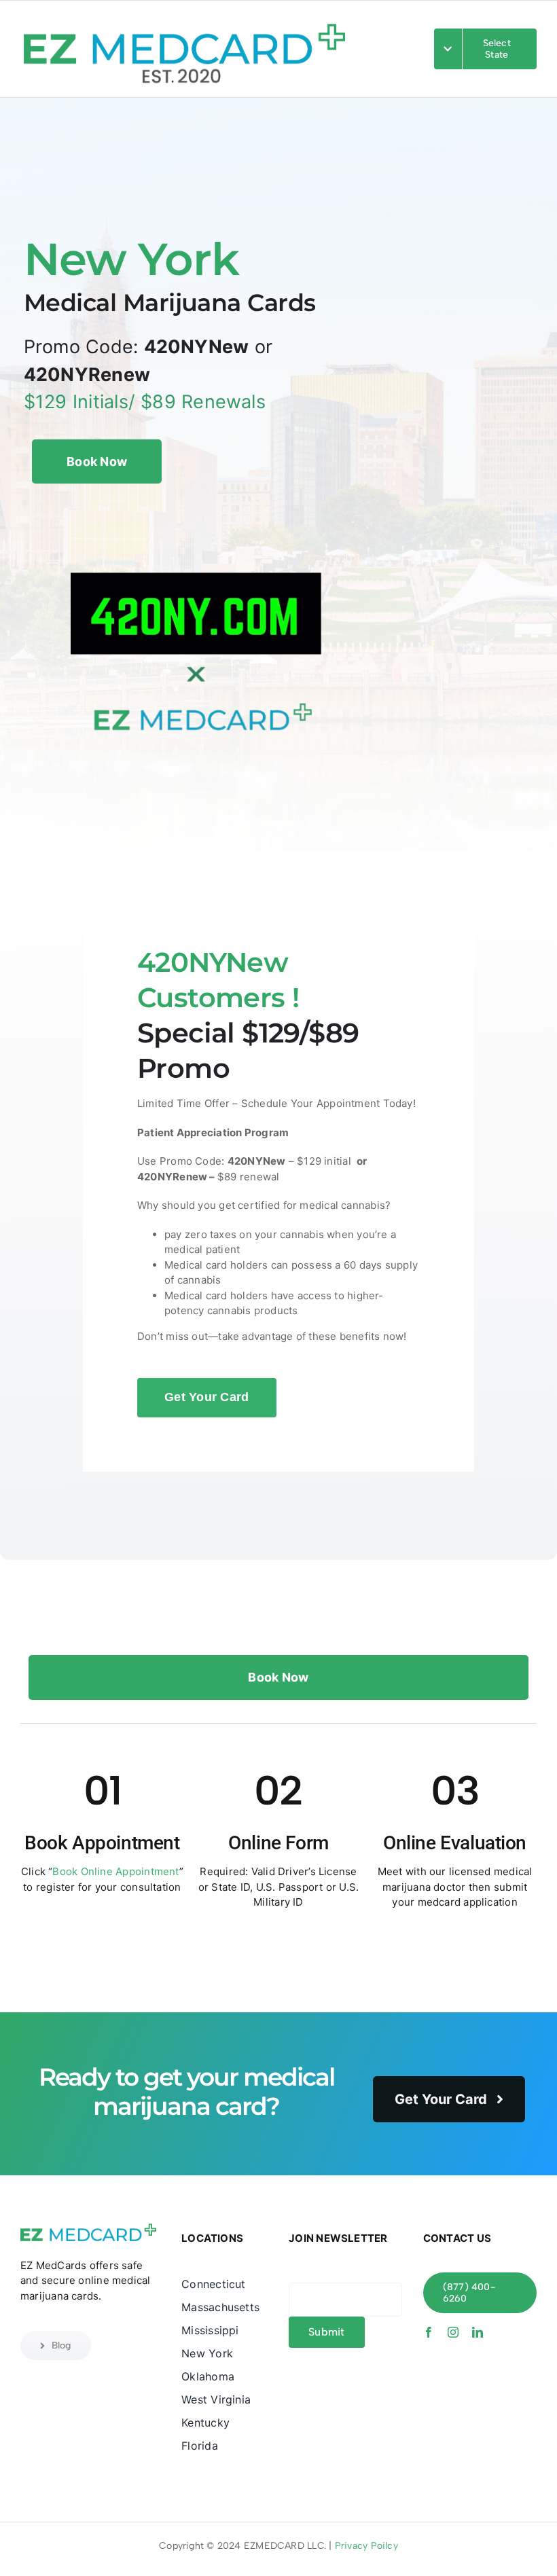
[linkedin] (478, 2332)
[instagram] (453, 2332)
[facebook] (429, 2332)
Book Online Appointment (115, 1871)
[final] (184, 15)
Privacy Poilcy (366, 2546)
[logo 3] (88, 2226)
